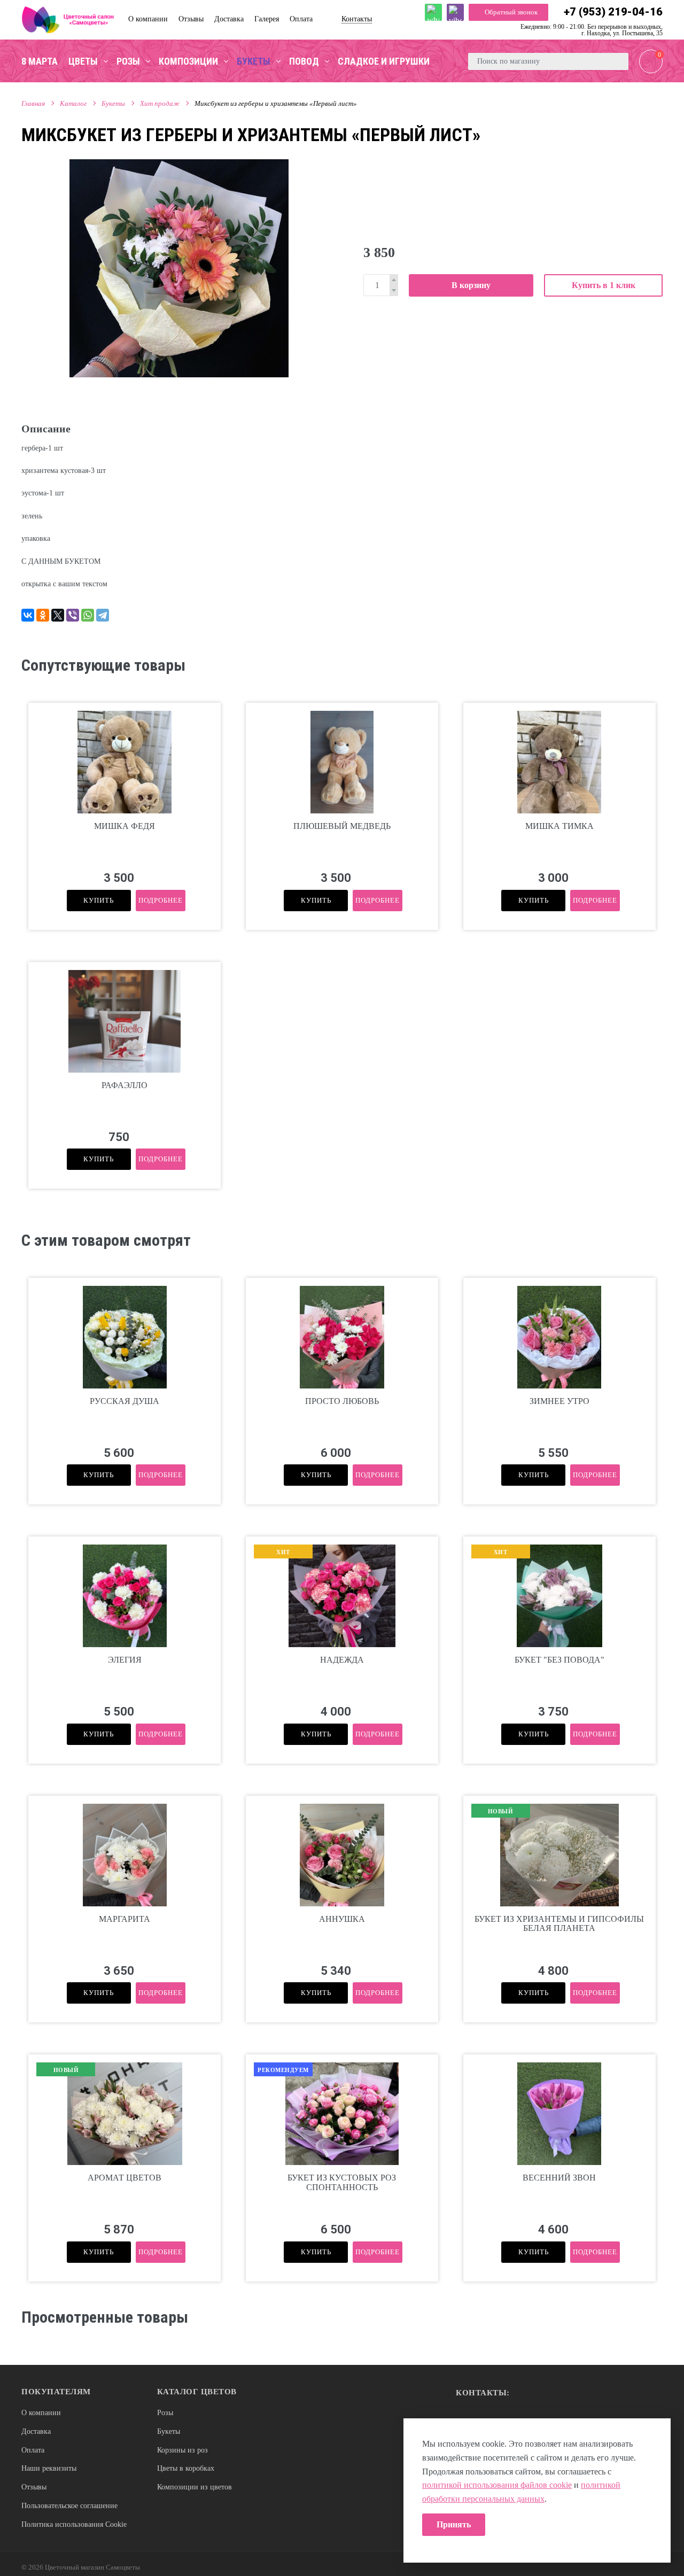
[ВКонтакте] (28, 615)
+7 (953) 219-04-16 (613, 12)
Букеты (113, 103)
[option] (179, 268)
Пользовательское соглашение (69, 2506)
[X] (58, 615)
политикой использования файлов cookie (497, 2485)
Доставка (36, 2431)
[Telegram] (103, 615)
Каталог (73, 103)
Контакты (357, 19)
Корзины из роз (182, 2450)
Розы (165, 2413)
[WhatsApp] (88, 615)
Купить (99, 900)
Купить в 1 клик (604, 285)
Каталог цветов (197, 2392)
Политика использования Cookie (74, 2524)
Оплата (33, 2450)
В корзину (471, 285)
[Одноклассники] (43, 615)
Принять (454, 2524)
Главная (33, 103)
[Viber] (73, 615)
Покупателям (56, 2392)
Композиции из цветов (195, 2487)
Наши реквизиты (49, 2468)
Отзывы (34, 2487)
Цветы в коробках (186, 2468)
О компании (41, 2413)
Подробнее (161, 900)
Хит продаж (160, 103)
